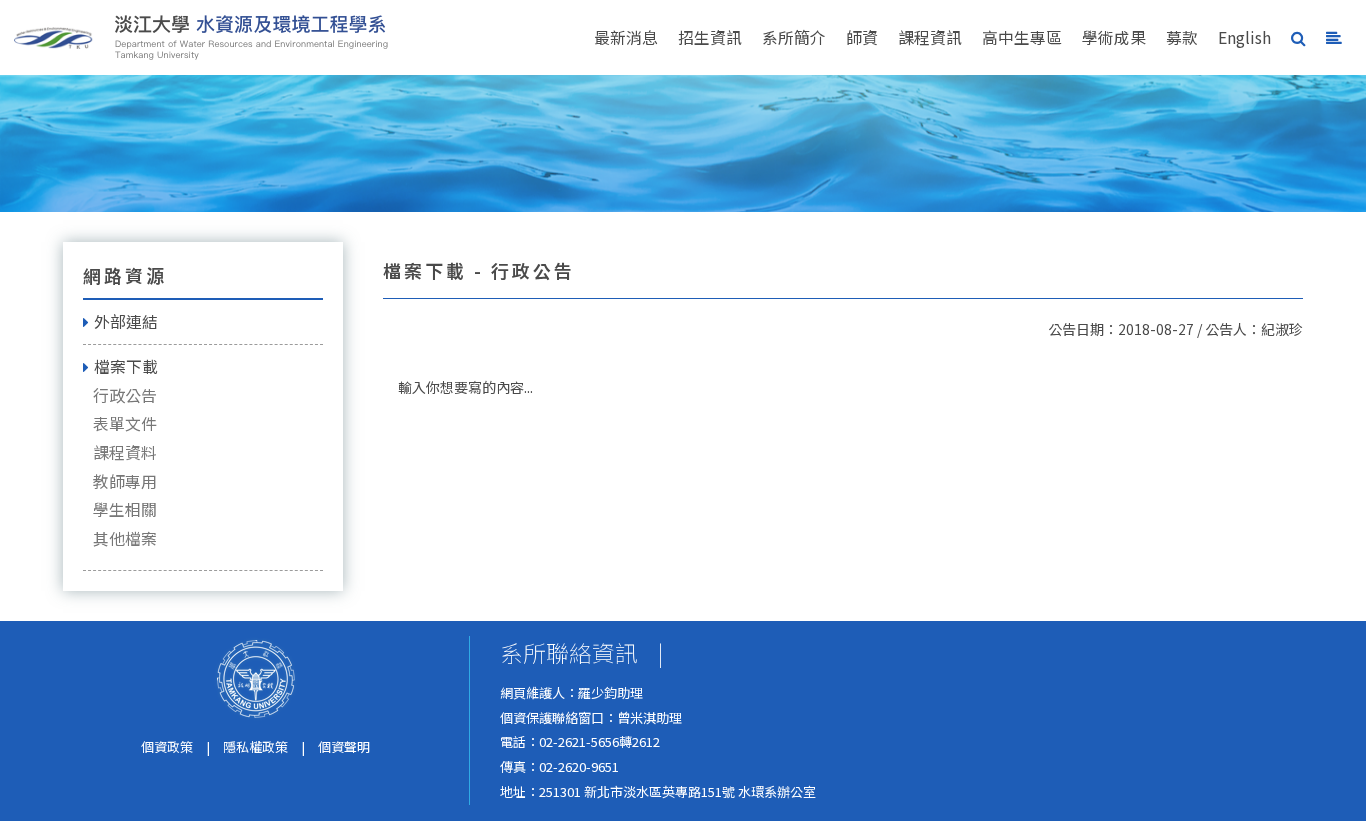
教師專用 (125, 481)
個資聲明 (344, 746)
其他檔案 (125, 538)
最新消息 (626, 37)
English (1244, 37)
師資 (862, 37)
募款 (1182, 37)
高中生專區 (1022, 37)
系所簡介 (794, 37)
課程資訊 (930, 37)
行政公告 (125, 395)
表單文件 (125, 423)
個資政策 (167, 746)
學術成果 (1114, 37)
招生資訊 (710, 37)
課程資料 (125, 452)
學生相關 (125, 509)
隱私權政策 (255, 746)
